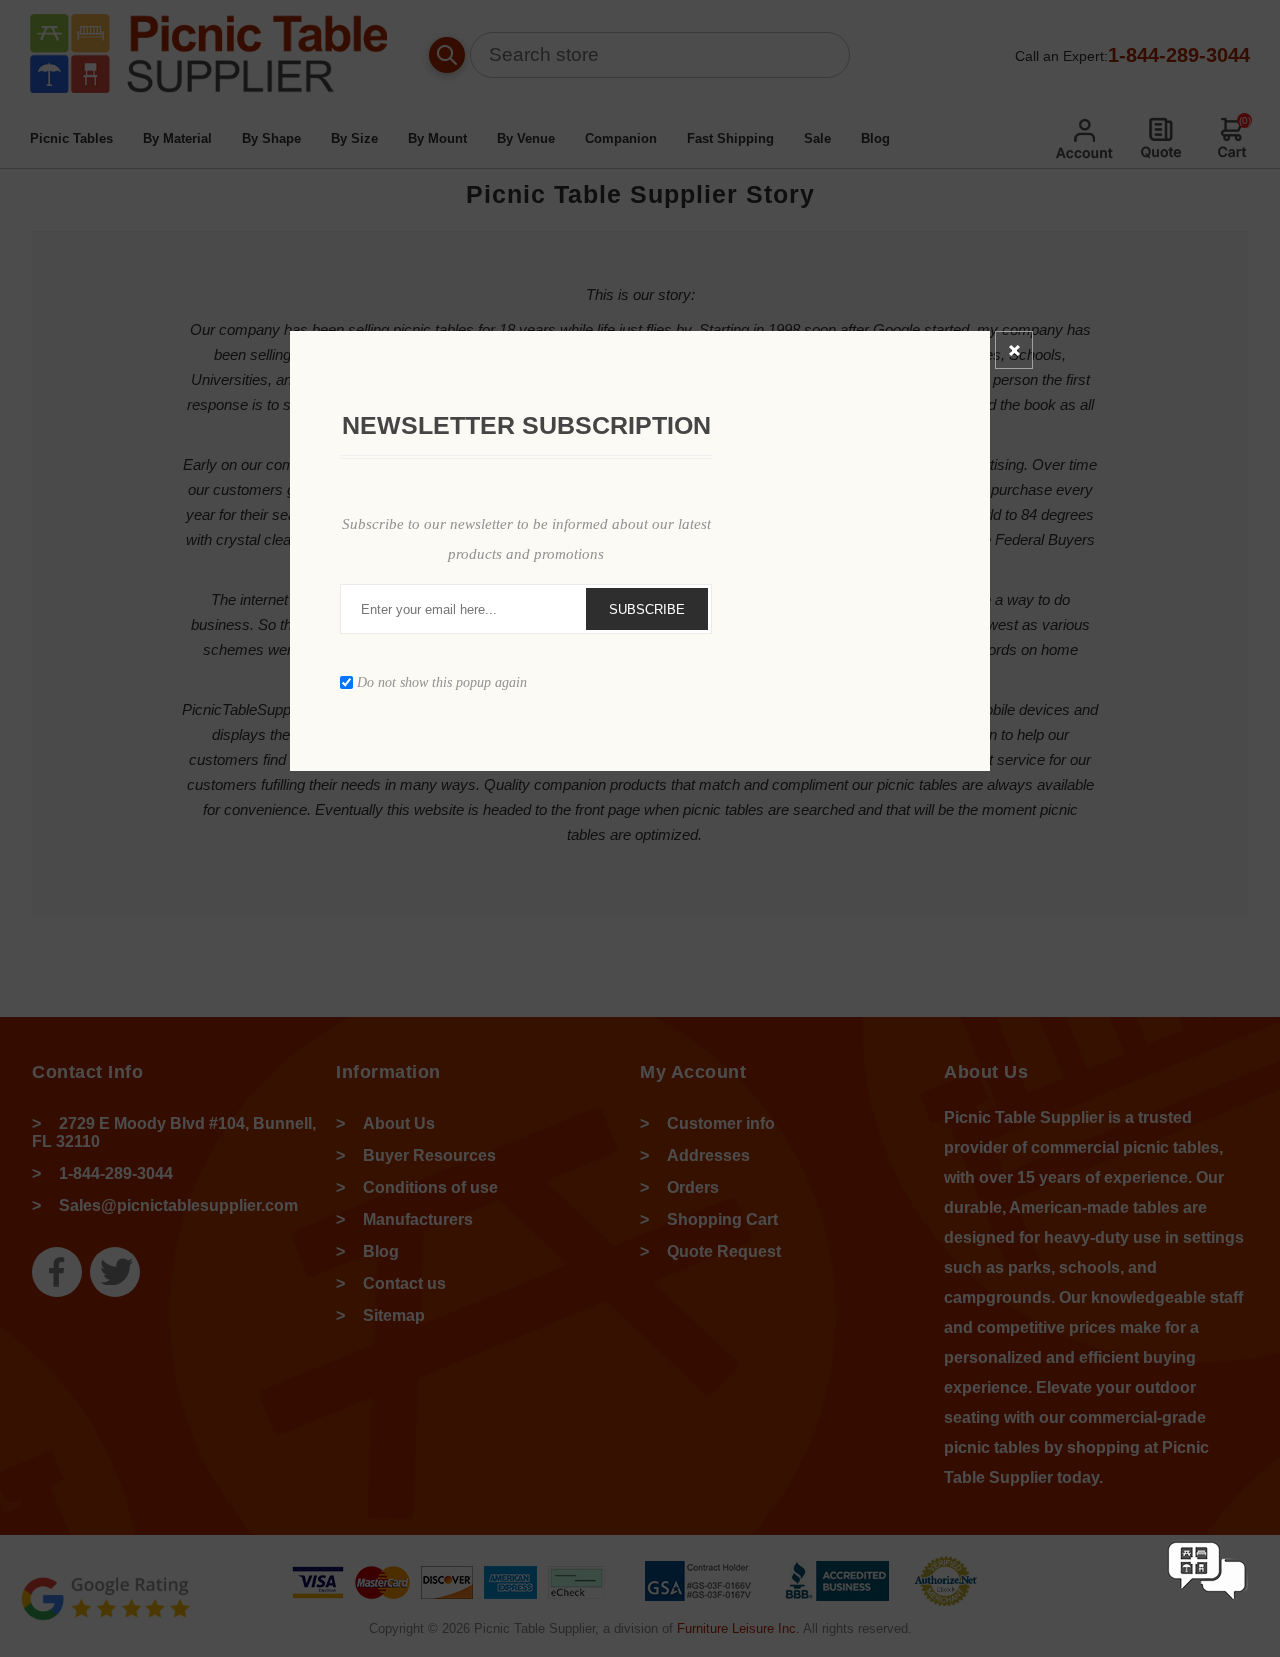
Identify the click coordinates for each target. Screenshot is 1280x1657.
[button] (1207, 1619)
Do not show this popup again (442, 682)
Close (1014, 350)
